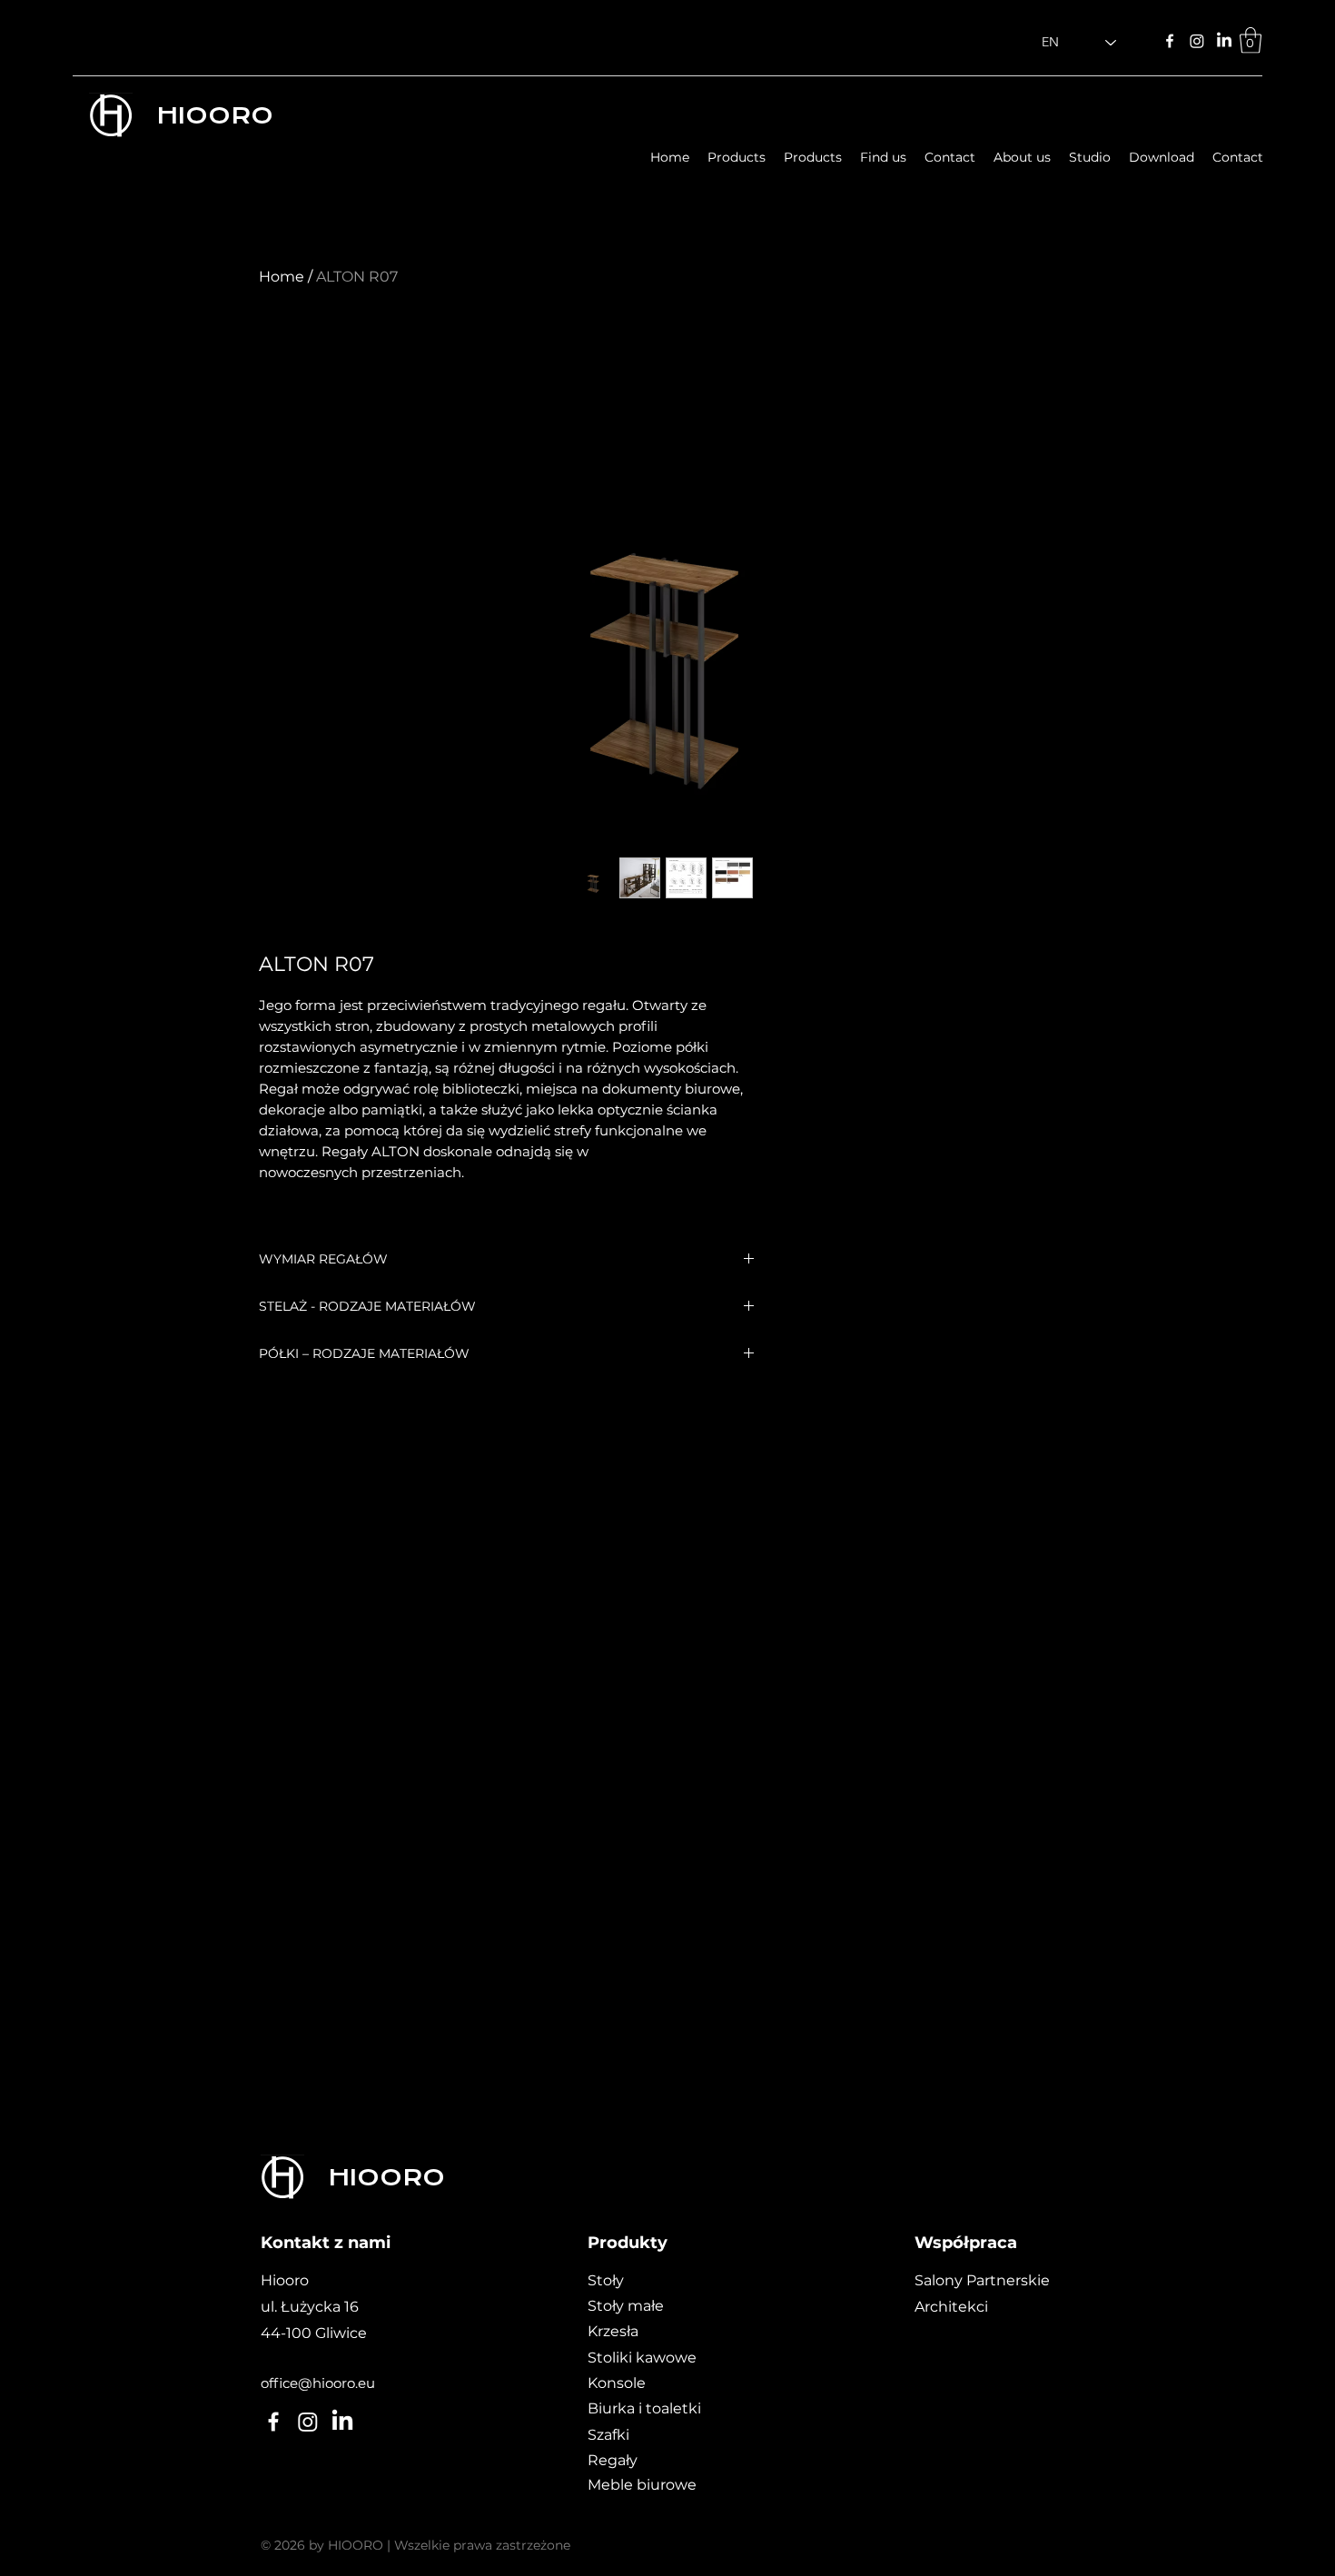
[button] (1251, 40)
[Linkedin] (1224, 41)
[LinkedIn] (308, 2422)
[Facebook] (1170, 41)
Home (282, 277)
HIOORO (215, 116)
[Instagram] (1197, 41)
